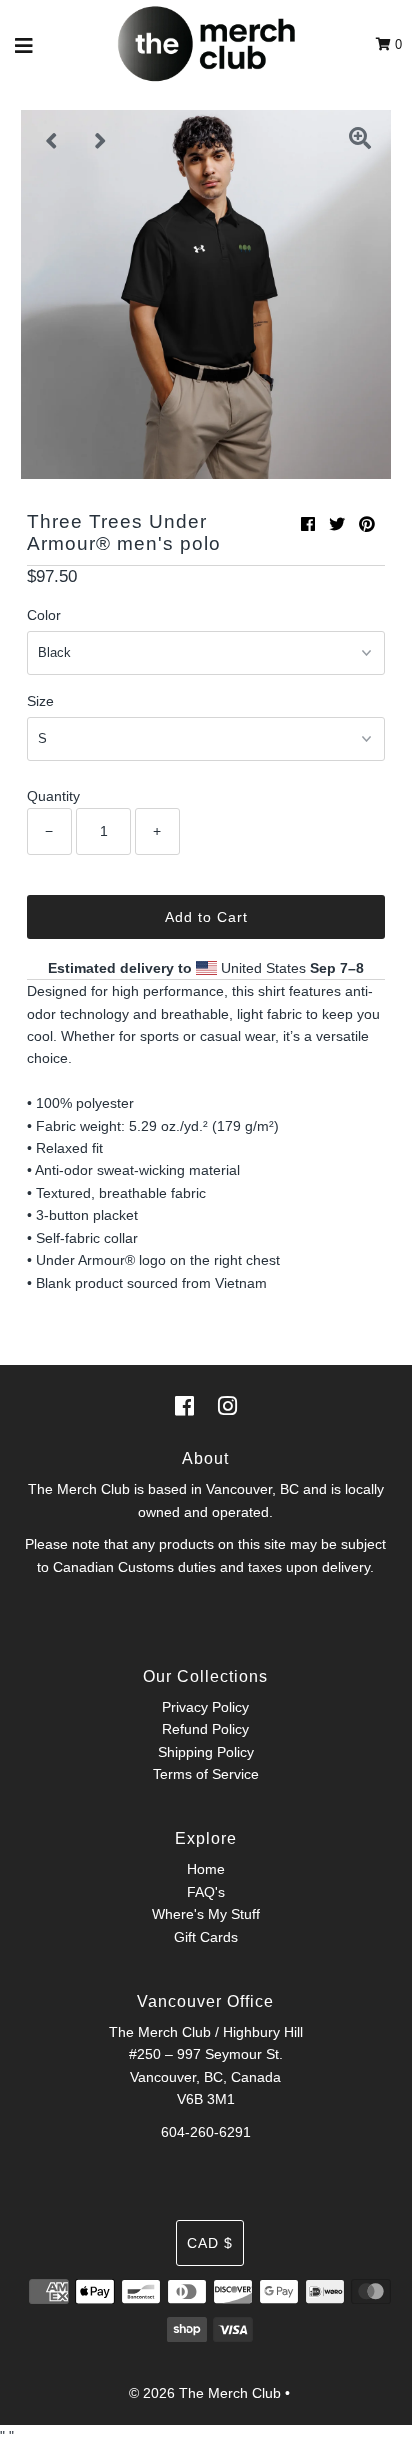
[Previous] (52, 141)
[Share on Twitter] (337, 524)
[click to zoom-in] (360, 141)
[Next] (101, 141)
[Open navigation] (24, 45)
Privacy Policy (205, 1707)
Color (44, 615)
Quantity (53, 796)
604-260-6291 (206, 2132)
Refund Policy (205, 1729)
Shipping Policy (206, 1752)
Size (40, 701)
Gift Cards (206, 1937)
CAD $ (210, 2243)
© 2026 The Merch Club (205, 2393)
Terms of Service (206, 1774)
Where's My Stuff (206, 1914)
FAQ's (206, 1892)
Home (206, 1869)
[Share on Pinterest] (367, 524)
